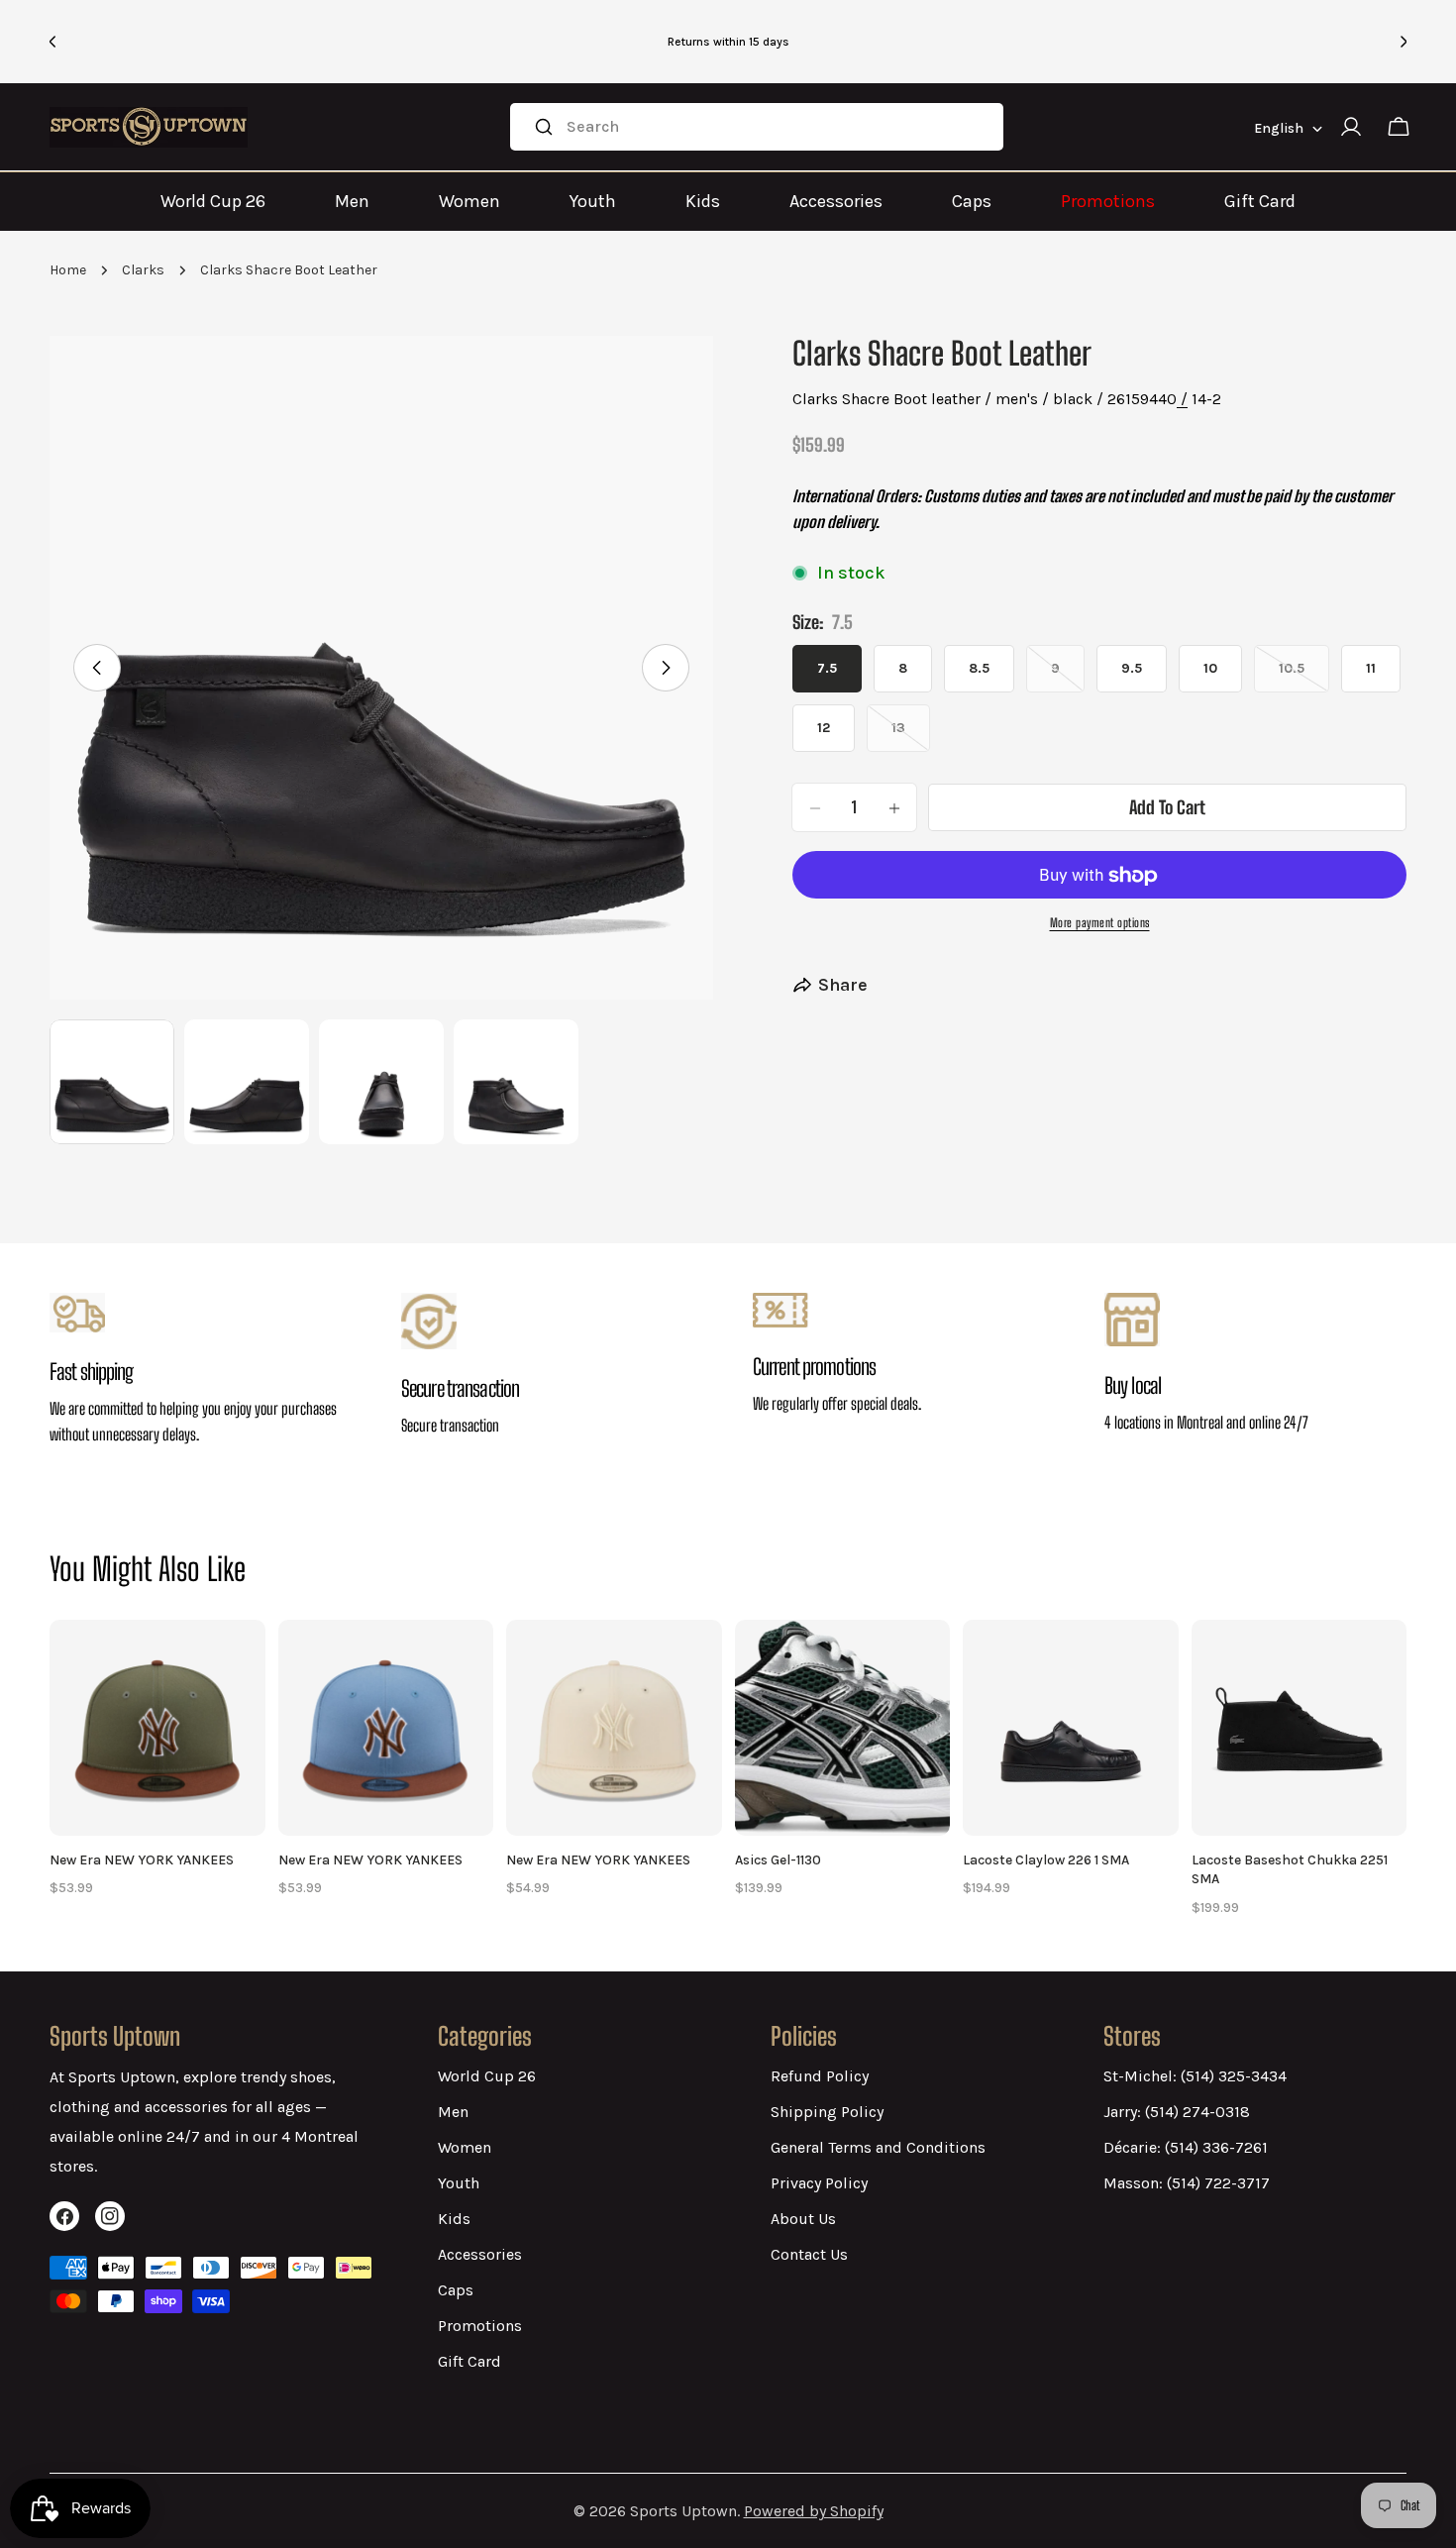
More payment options (1100, 924)
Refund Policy (820, 2076)
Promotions (1108, 201)
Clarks (143, 270)
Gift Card (1260, 201)
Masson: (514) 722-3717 (1187, 2183)
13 (911, 737)
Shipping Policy (827, 2112)
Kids (703, 201)
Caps (972, 201)
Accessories (836, 201)
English (1279, 128)
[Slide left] (97, 668)
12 (824, 729)
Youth (593, 201)
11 (1371, 669)
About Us (803, 2219)
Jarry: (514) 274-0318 (1177, 2112)
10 (1210, 669)
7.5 (827, 669)
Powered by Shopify (814, 2511)
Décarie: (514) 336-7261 (1186, 2147)
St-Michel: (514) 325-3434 (1195, 2076)
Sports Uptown (683, 2511)
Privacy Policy (819, 2183)
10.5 (1304, 677)
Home (68, 270)
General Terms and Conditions (878, 2147)
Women (469, 201)
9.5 (1132, 669)
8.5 (979, 669)
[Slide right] (666, 668)
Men (352, 201)
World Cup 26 (213, 201)
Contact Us (809, 2254)
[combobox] (756, 127)
